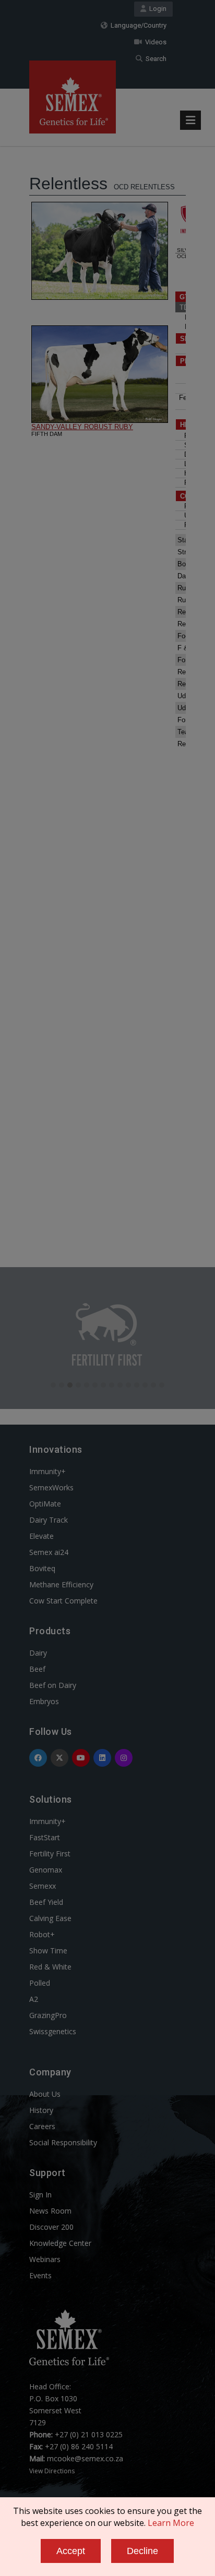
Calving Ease (50, 1918)
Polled (40, 1983)
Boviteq (42, 1568)
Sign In (40, 2195)
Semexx (43, 1886)
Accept (71, 2551)
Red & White (50, 1967)
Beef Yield (46, 1902)
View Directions (52, 2471)
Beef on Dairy (53, 1685)
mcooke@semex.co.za (85, 2458)
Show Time (48, 1951)
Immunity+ (47, 1471)
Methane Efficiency (61, 1584)
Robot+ (42, 1934)
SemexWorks (51, 1487)
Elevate (41, 1536)
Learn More (171, 2523)
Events (40, 2275)
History (41, 2110)
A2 (34, 1999)
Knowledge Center (60, 2243)
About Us (45, 2094)
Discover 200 (51, 2227)
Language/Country (137, 25)
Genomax (46, 1870)
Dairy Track (49, 1520)
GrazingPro (48, 2015)
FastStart (45, 1837)
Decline (142, 2551)
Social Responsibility (63, 2142)
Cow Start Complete (63, 1601)
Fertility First (50, 1854)
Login (156, 9)
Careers (42, 2126)
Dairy (38, 1653)
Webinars (45, 2259)
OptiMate (45, 1504)
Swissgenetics (53, 2031)
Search (154, 59)
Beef (37, 1669)
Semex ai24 (49, 1552)
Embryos (44, 1701)
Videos (154, 42)
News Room (50, 2211)
